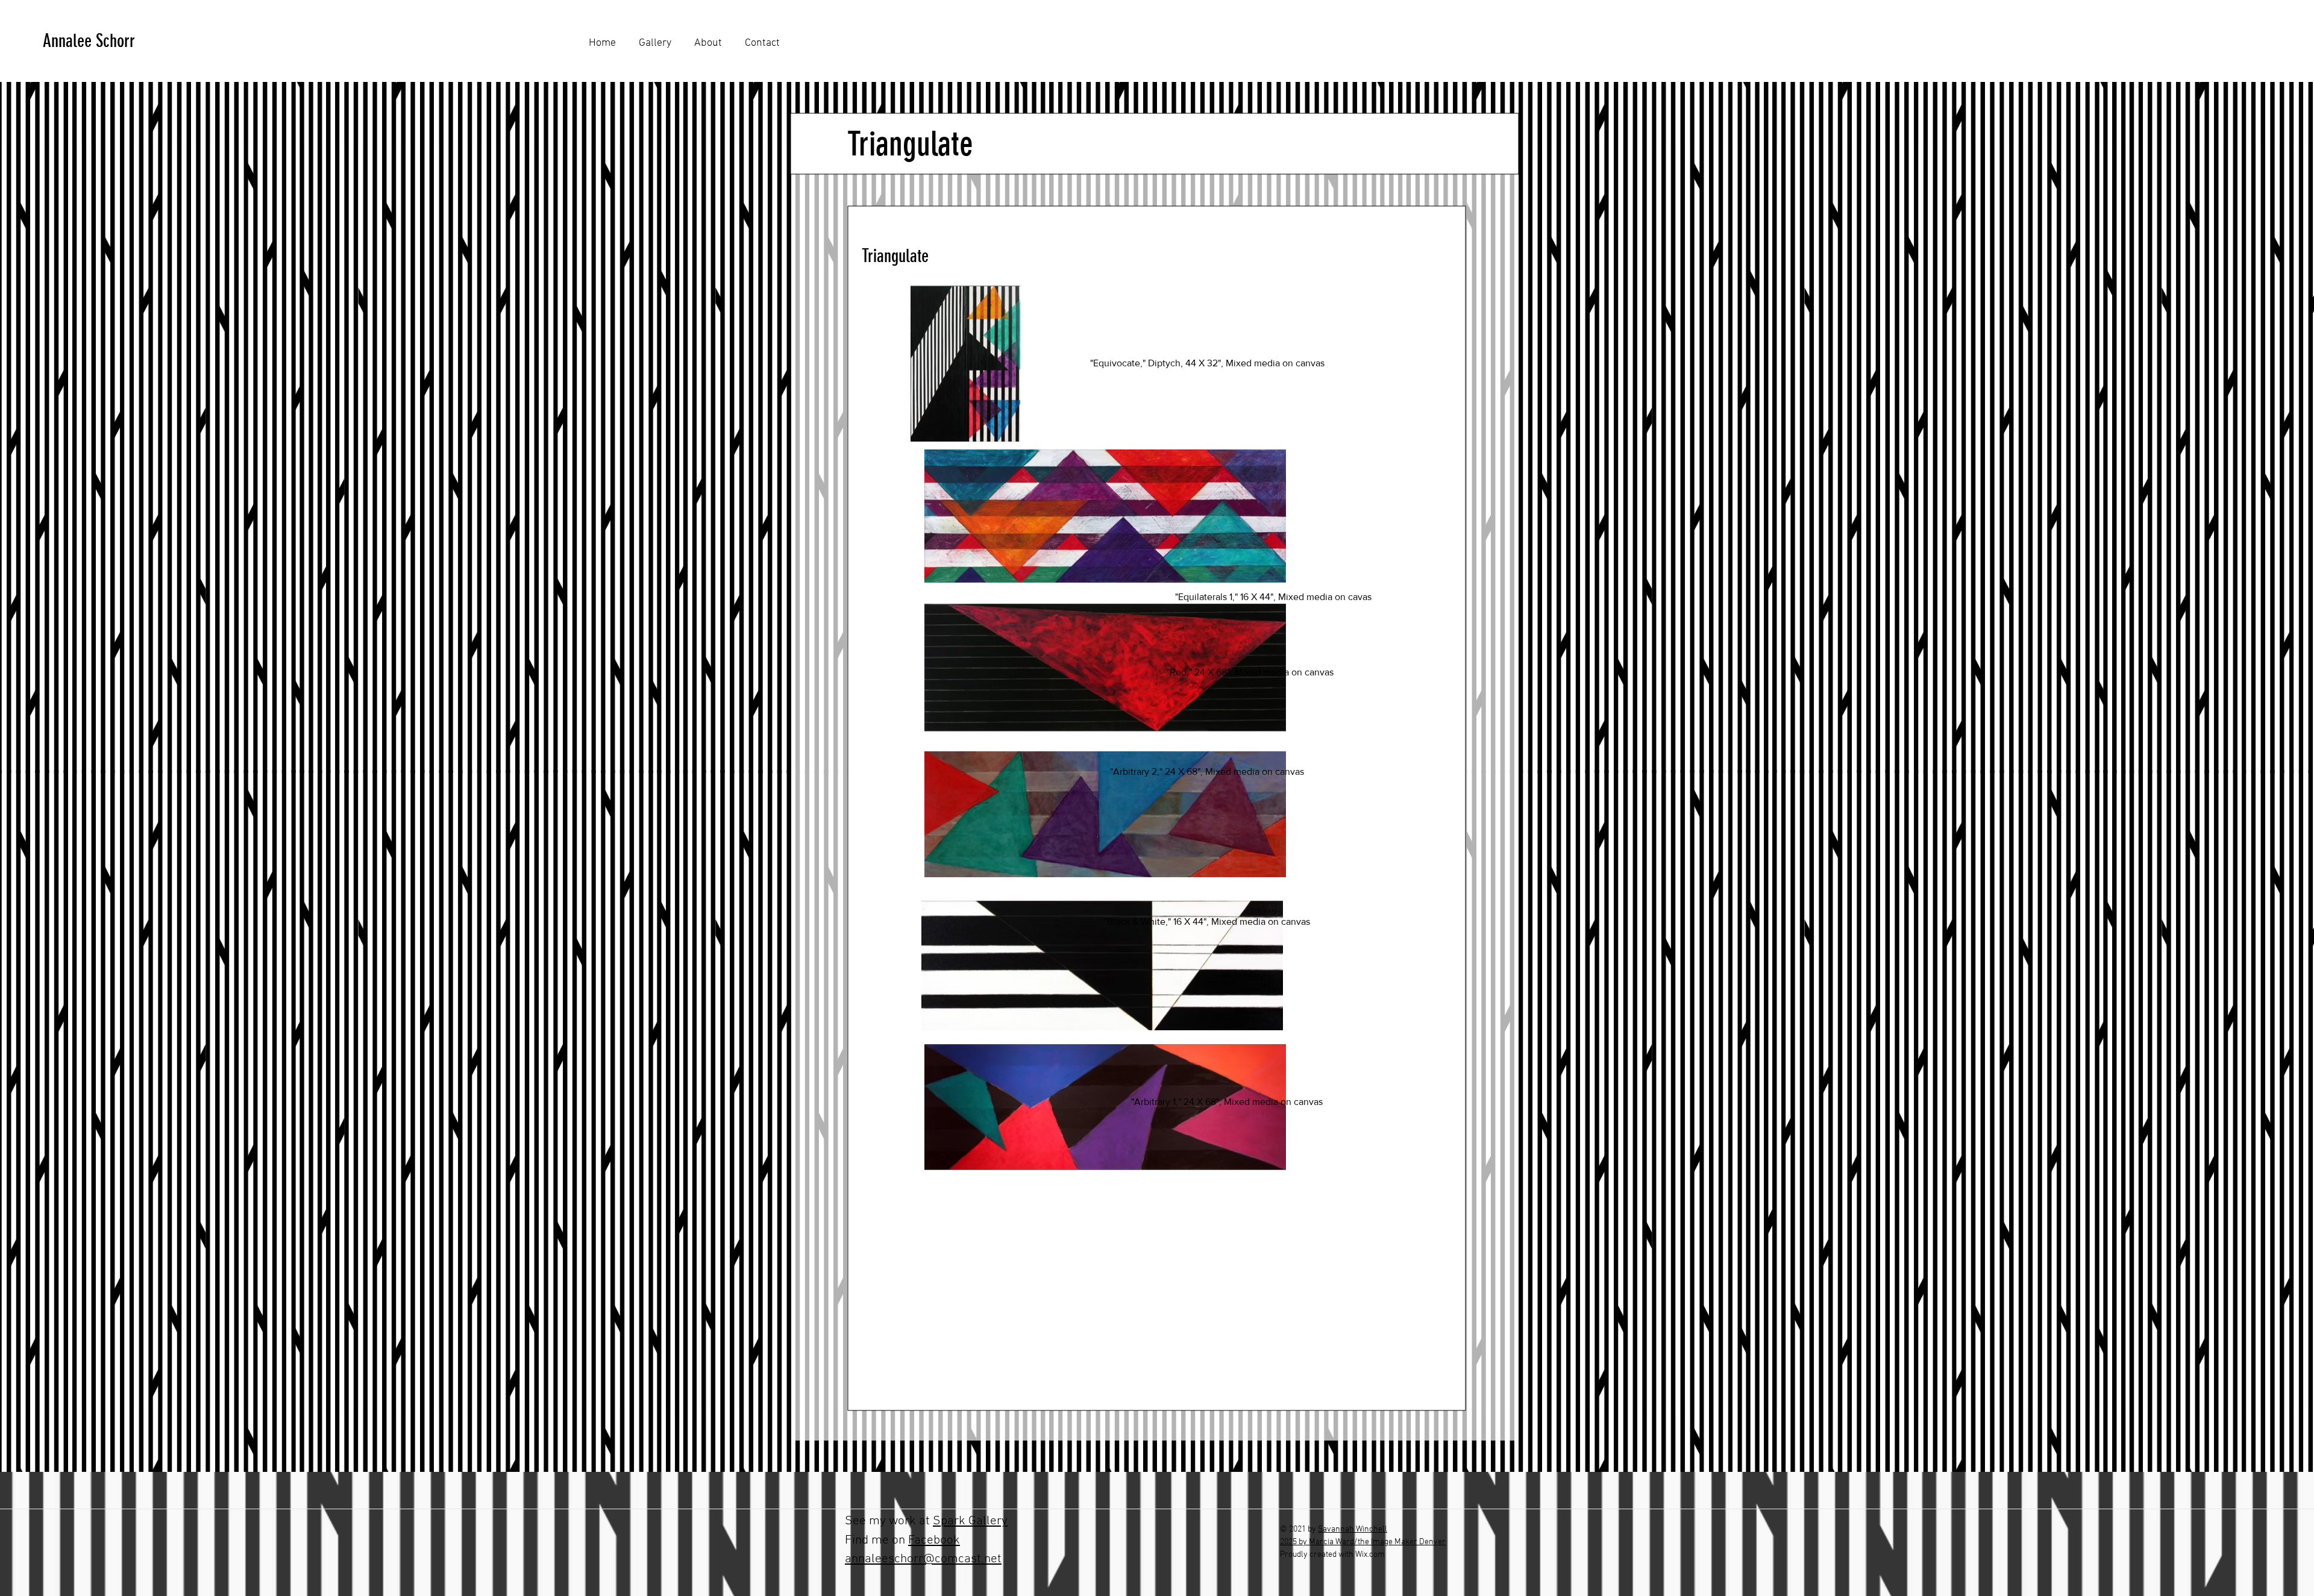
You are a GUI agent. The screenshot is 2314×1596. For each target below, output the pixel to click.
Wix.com (1370, 1555)
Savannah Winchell (1353, 1529)
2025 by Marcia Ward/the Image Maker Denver (1363, 1542)
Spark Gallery (970, 1521)
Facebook (934, 1540)
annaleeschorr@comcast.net (923, 1559)
